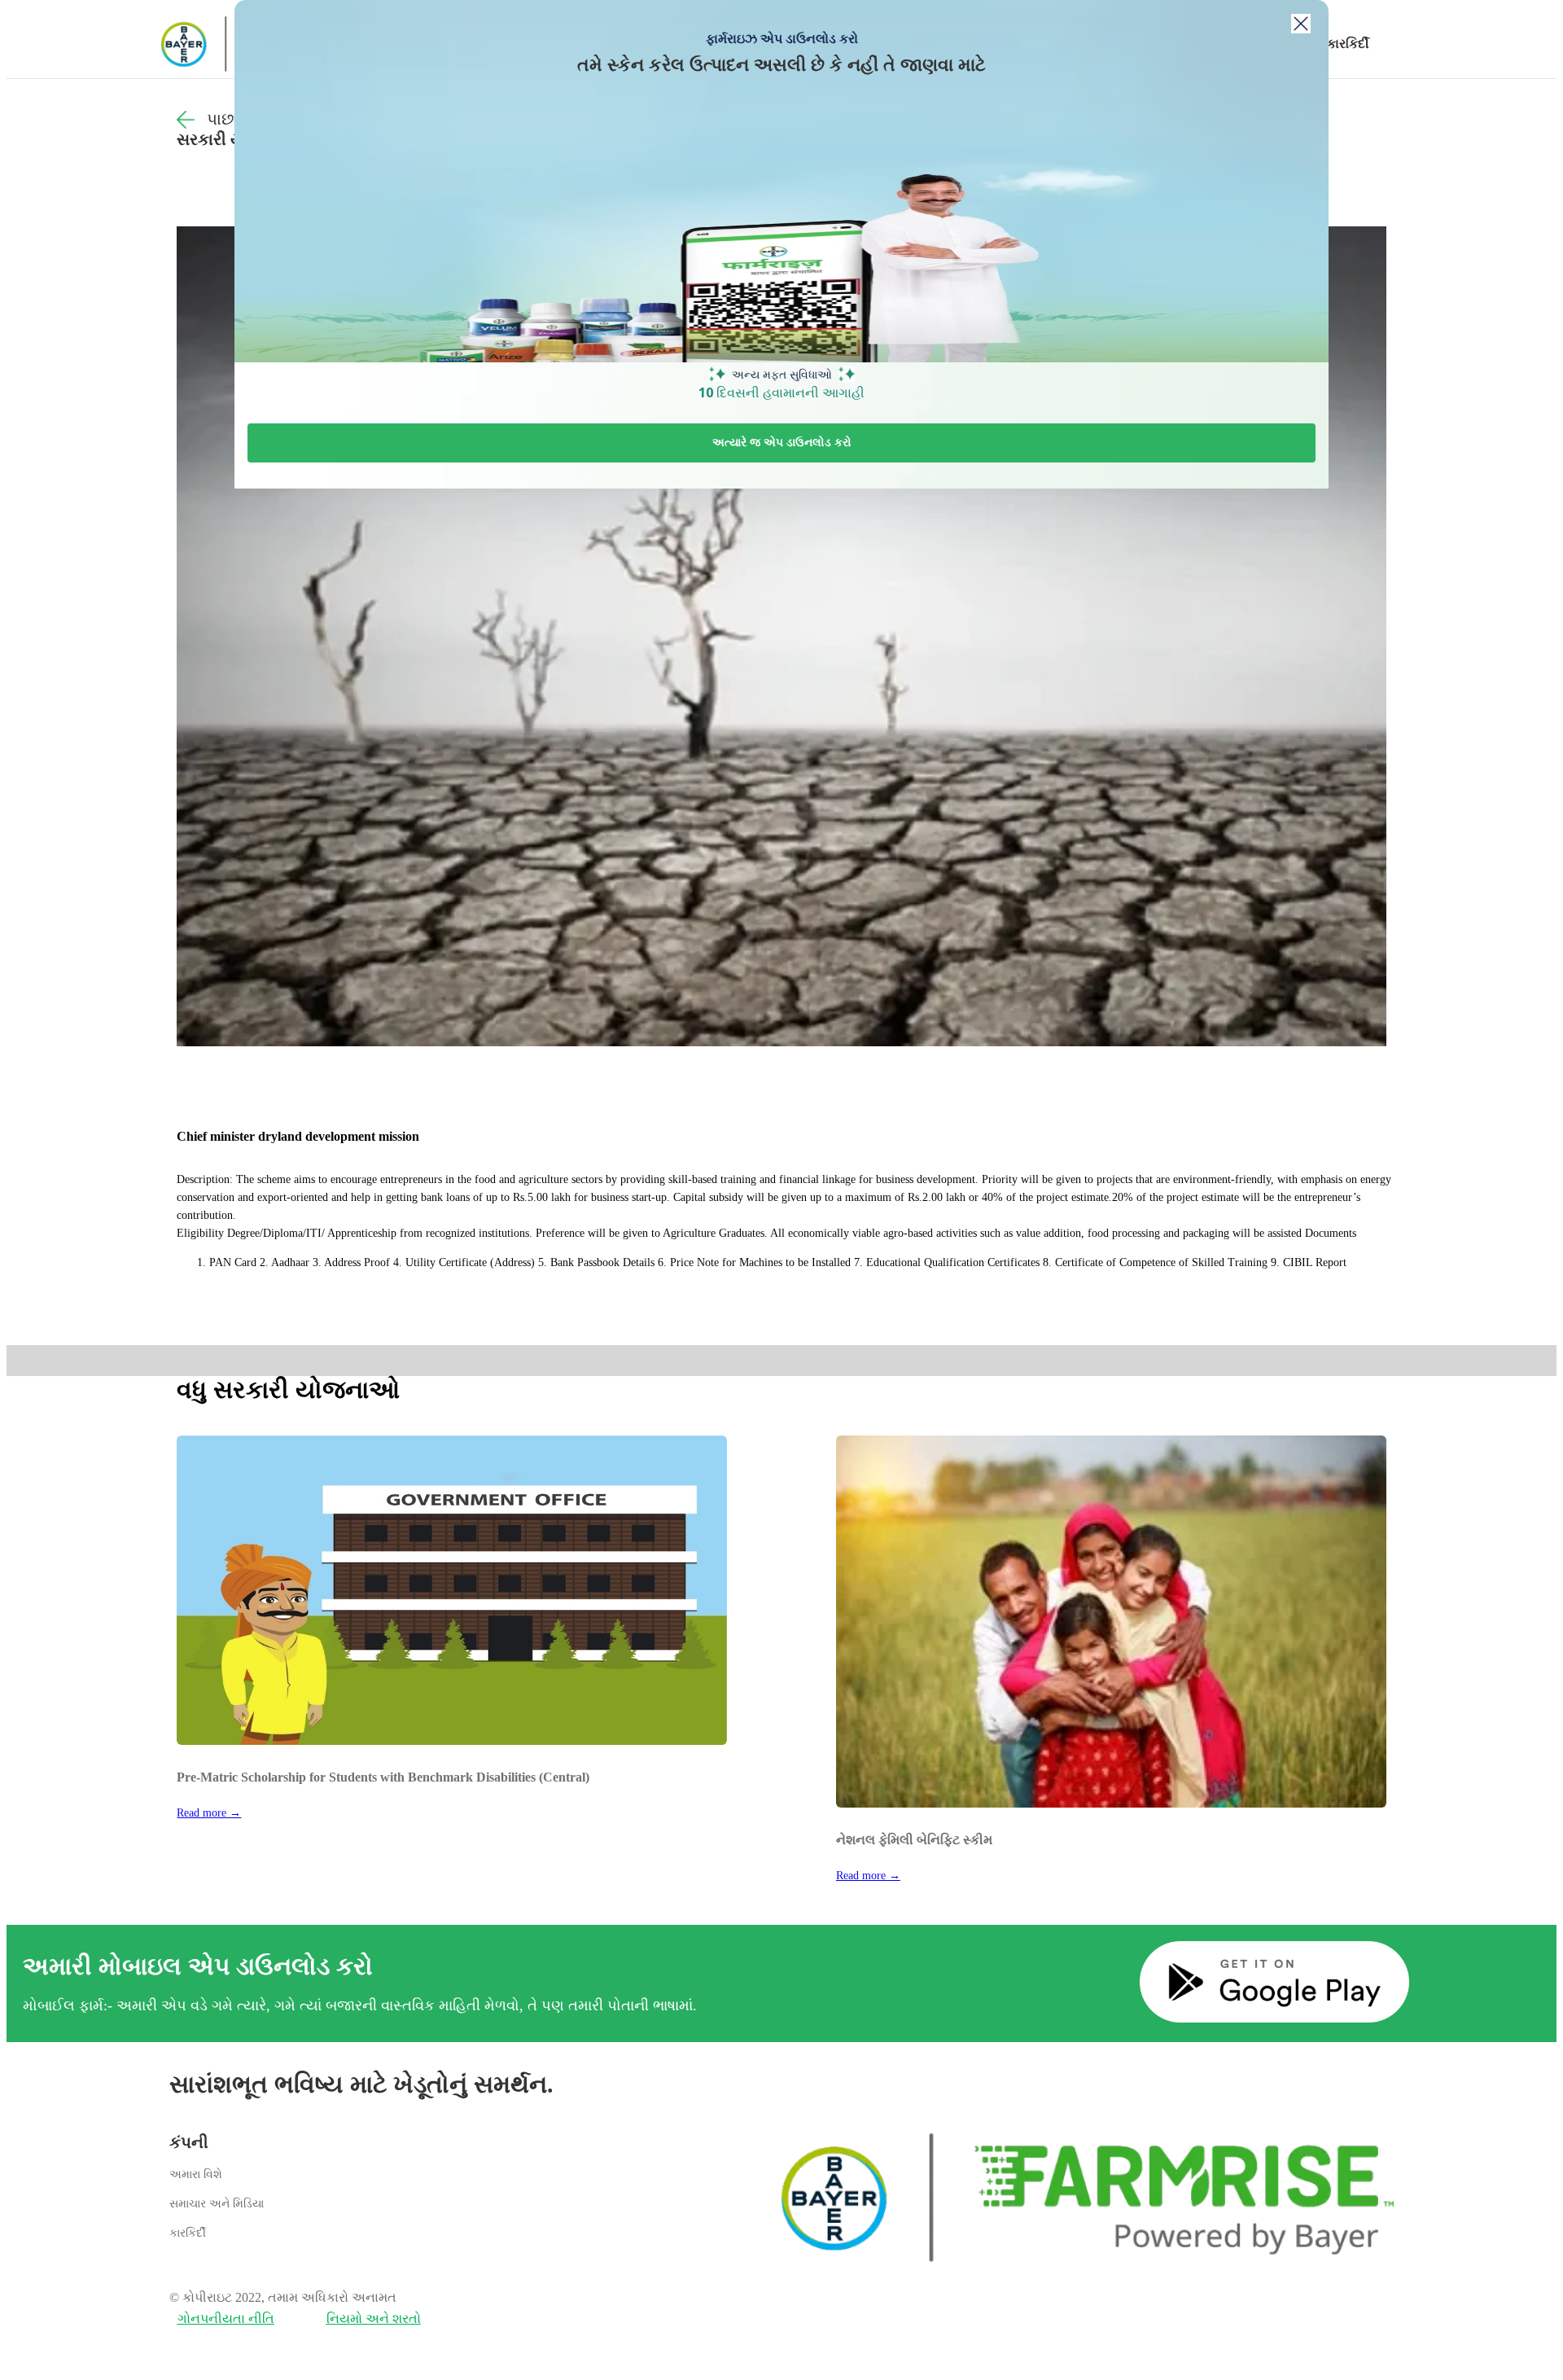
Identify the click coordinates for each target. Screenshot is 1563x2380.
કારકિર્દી (1348, 44)
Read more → (209, 1813)
